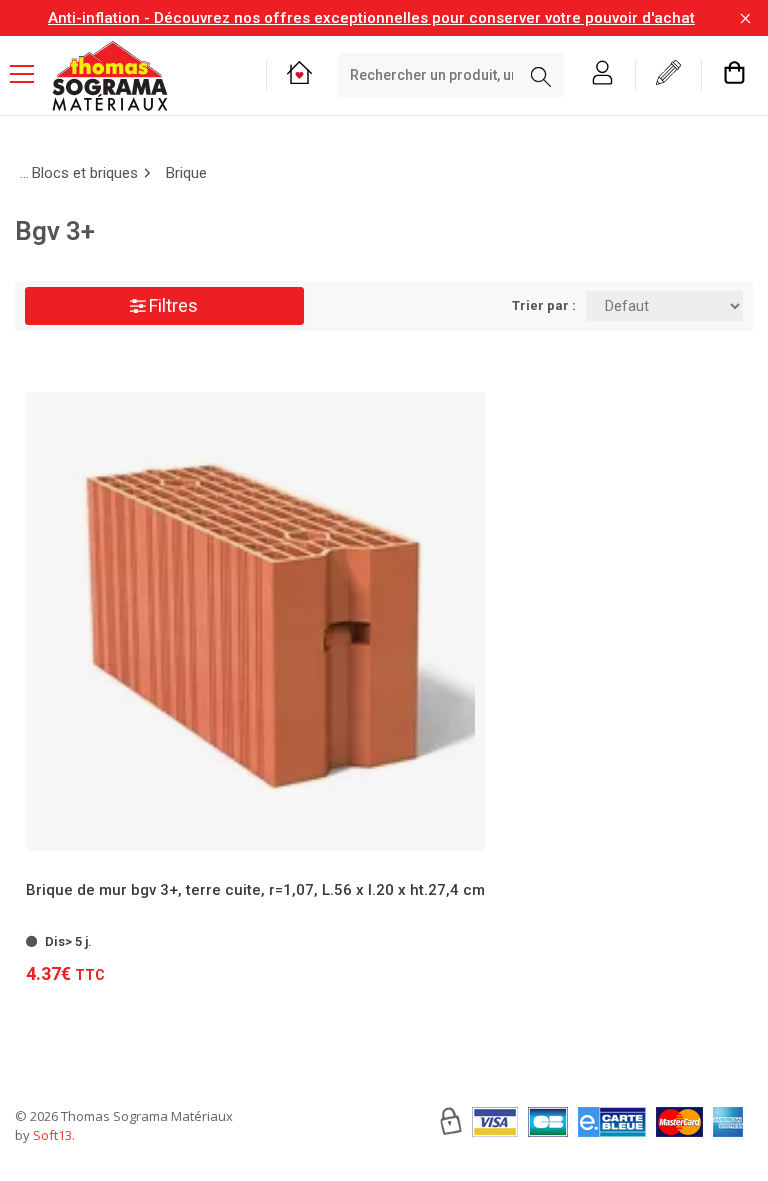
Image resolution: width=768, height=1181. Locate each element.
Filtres (171, 305)
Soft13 (52, 1135)
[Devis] (668, 75)
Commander (246, 931)
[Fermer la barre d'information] (745, 18)
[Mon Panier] (734, 75)
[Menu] (30, 76)
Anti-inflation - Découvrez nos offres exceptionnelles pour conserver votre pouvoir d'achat (371, 18)
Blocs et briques (85, 173)
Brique (186, 173)
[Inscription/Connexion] (602, 75)
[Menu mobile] (30, 73)
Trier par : (544, 305)
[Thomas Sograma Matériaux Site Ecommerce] (110, 76)
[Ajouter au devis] (466, 930)
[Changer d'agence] (299, 75)
